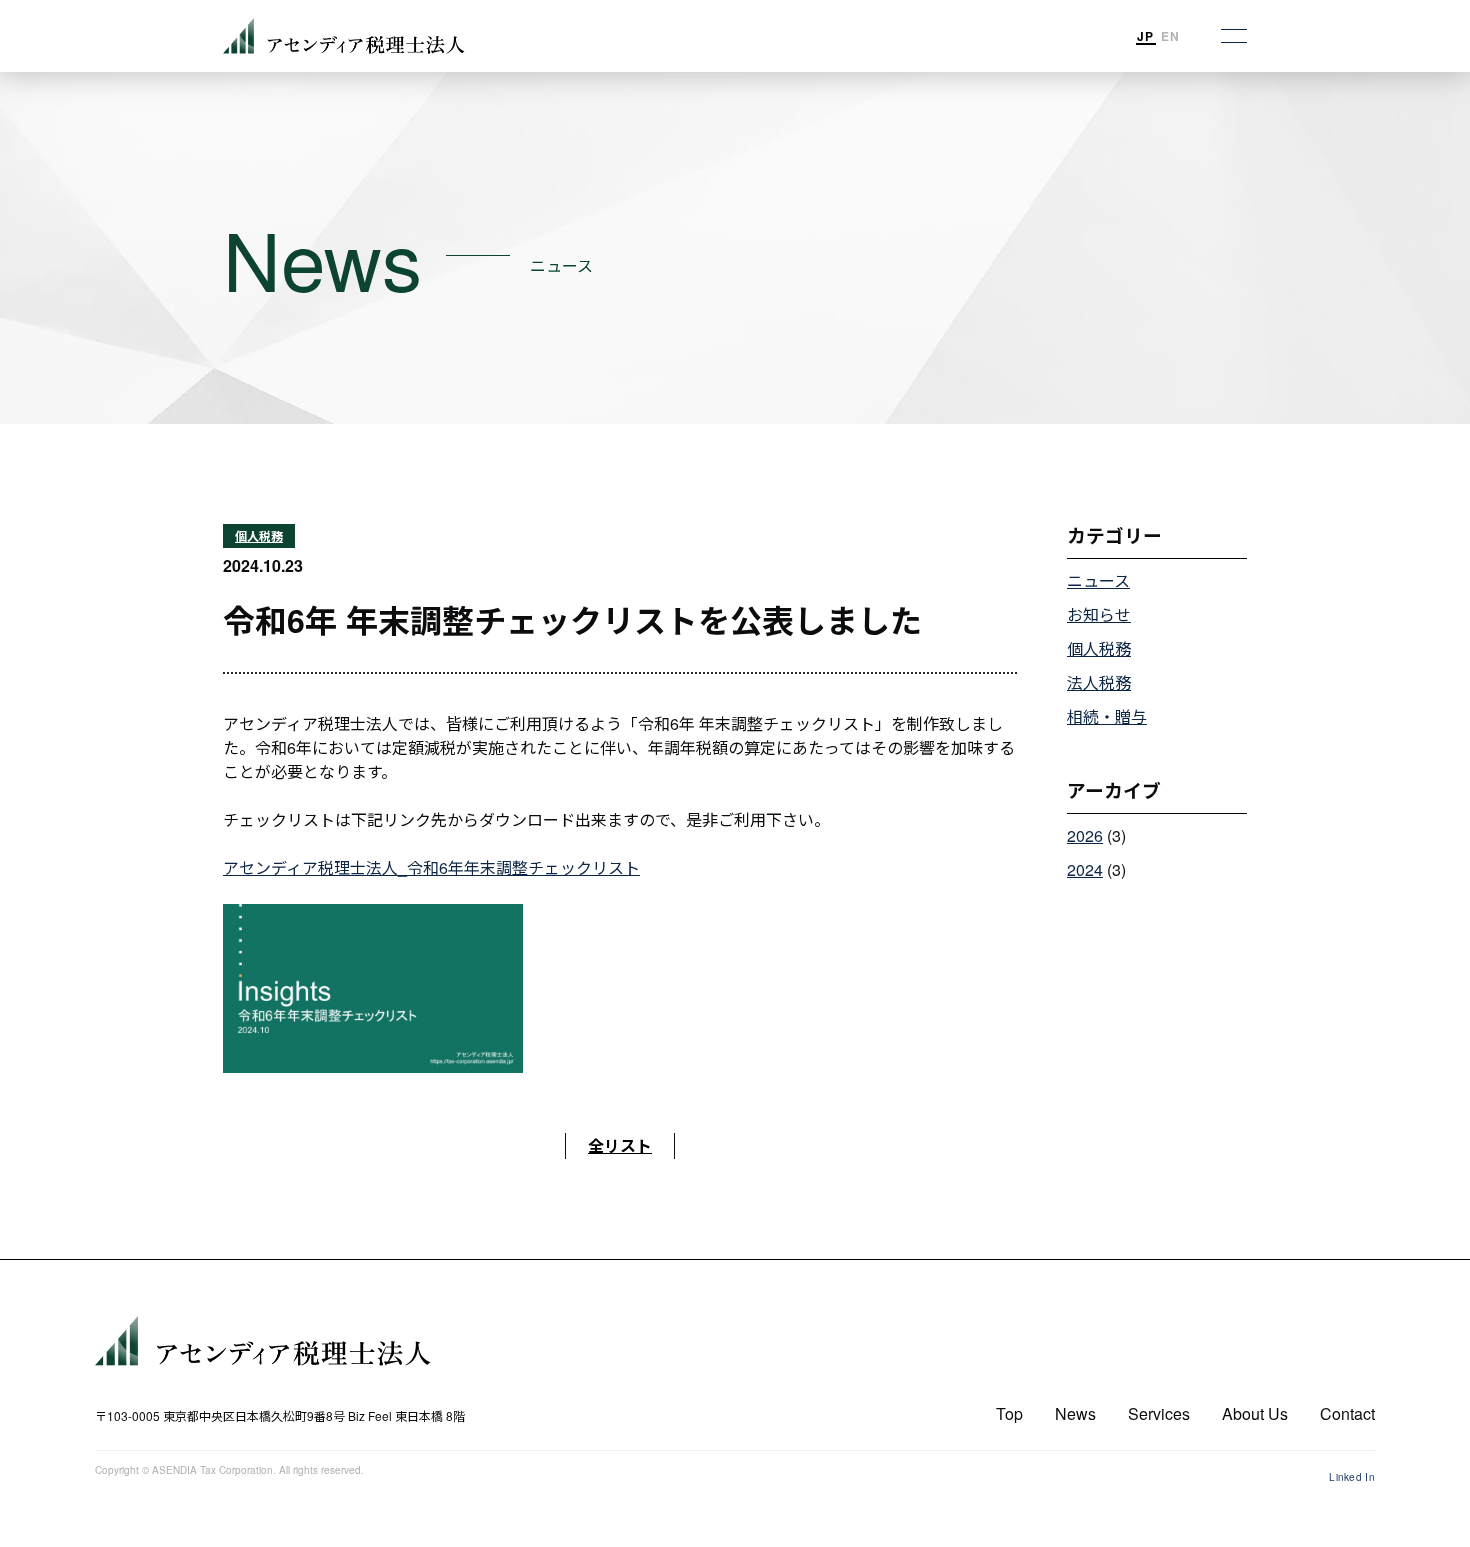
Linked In (1352, 1477)
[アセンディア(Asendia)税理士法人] (344, 36)
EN (1170, 36)
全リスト (620, 1145)
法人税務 (1099, 682)
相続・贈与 (1107, 716)
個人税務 (259, 536)
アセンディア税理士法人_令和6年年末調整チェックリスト (431, 867)
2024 (1085, 869)
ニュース (1098, 580)
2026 (1085, 835)
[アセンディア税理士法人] (280, 1341)
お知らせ (1099, 614)
